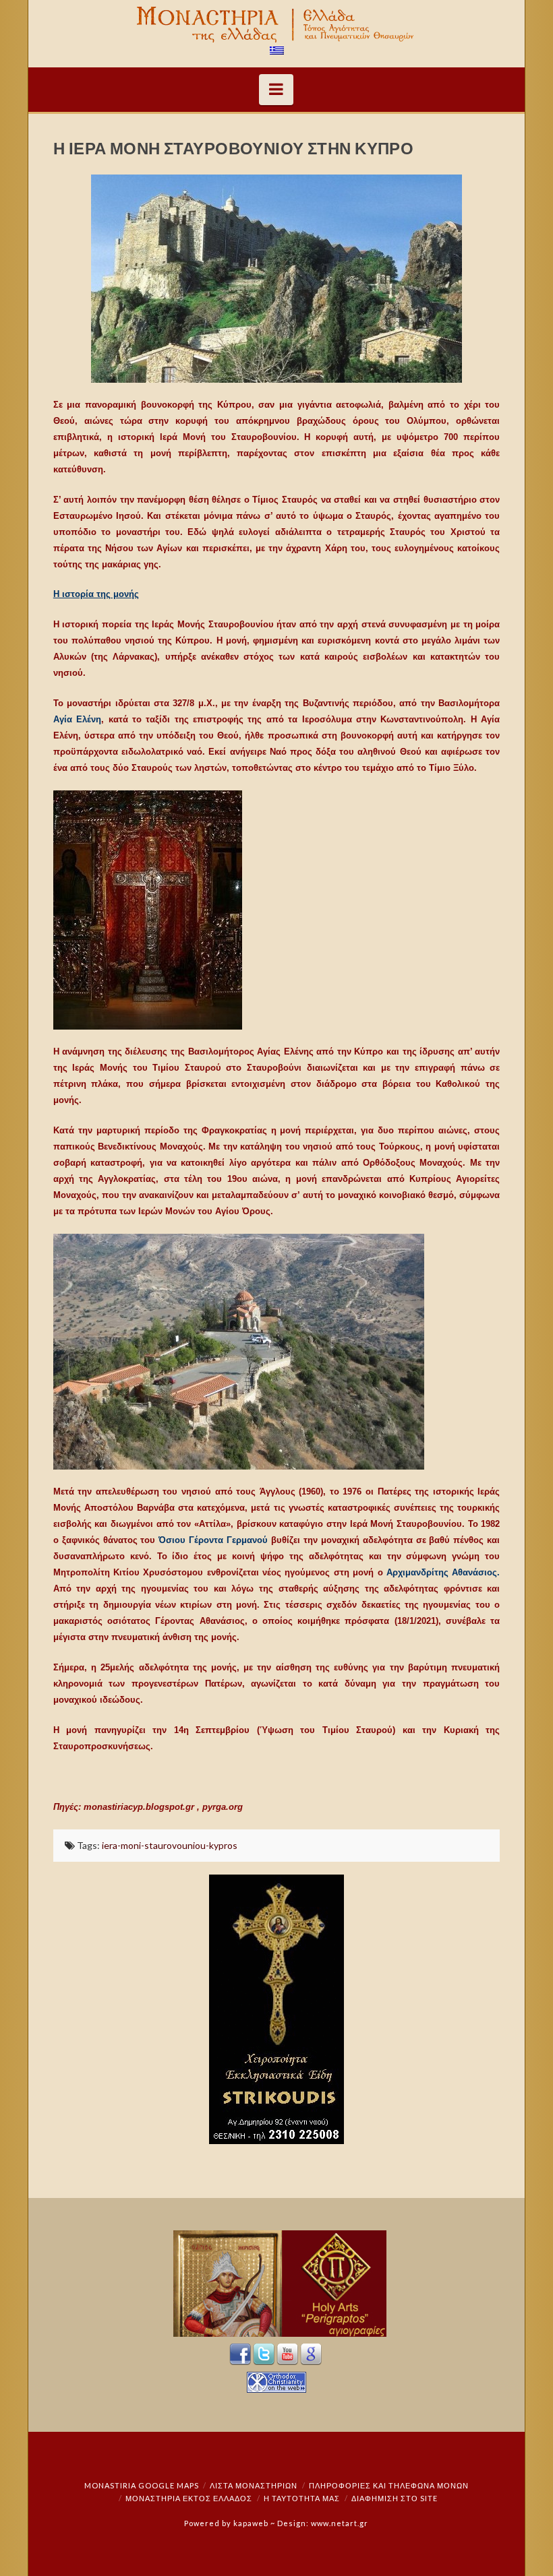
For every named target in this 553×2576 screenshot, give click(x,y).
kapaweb (251, 2523)
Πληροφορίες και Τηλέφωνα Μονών (389, 2485)
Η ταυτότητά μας (302, 2498)
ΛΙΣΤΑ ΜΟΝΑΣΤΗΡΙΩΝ (254, 2485)
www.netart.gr (340, 2523)
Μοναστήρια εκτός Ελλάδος (189, 2498)
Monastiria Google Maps (142, 2485)
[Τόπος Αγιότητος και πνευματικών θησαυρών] (276, 25)
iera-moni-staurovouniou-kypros (170, 1845)
